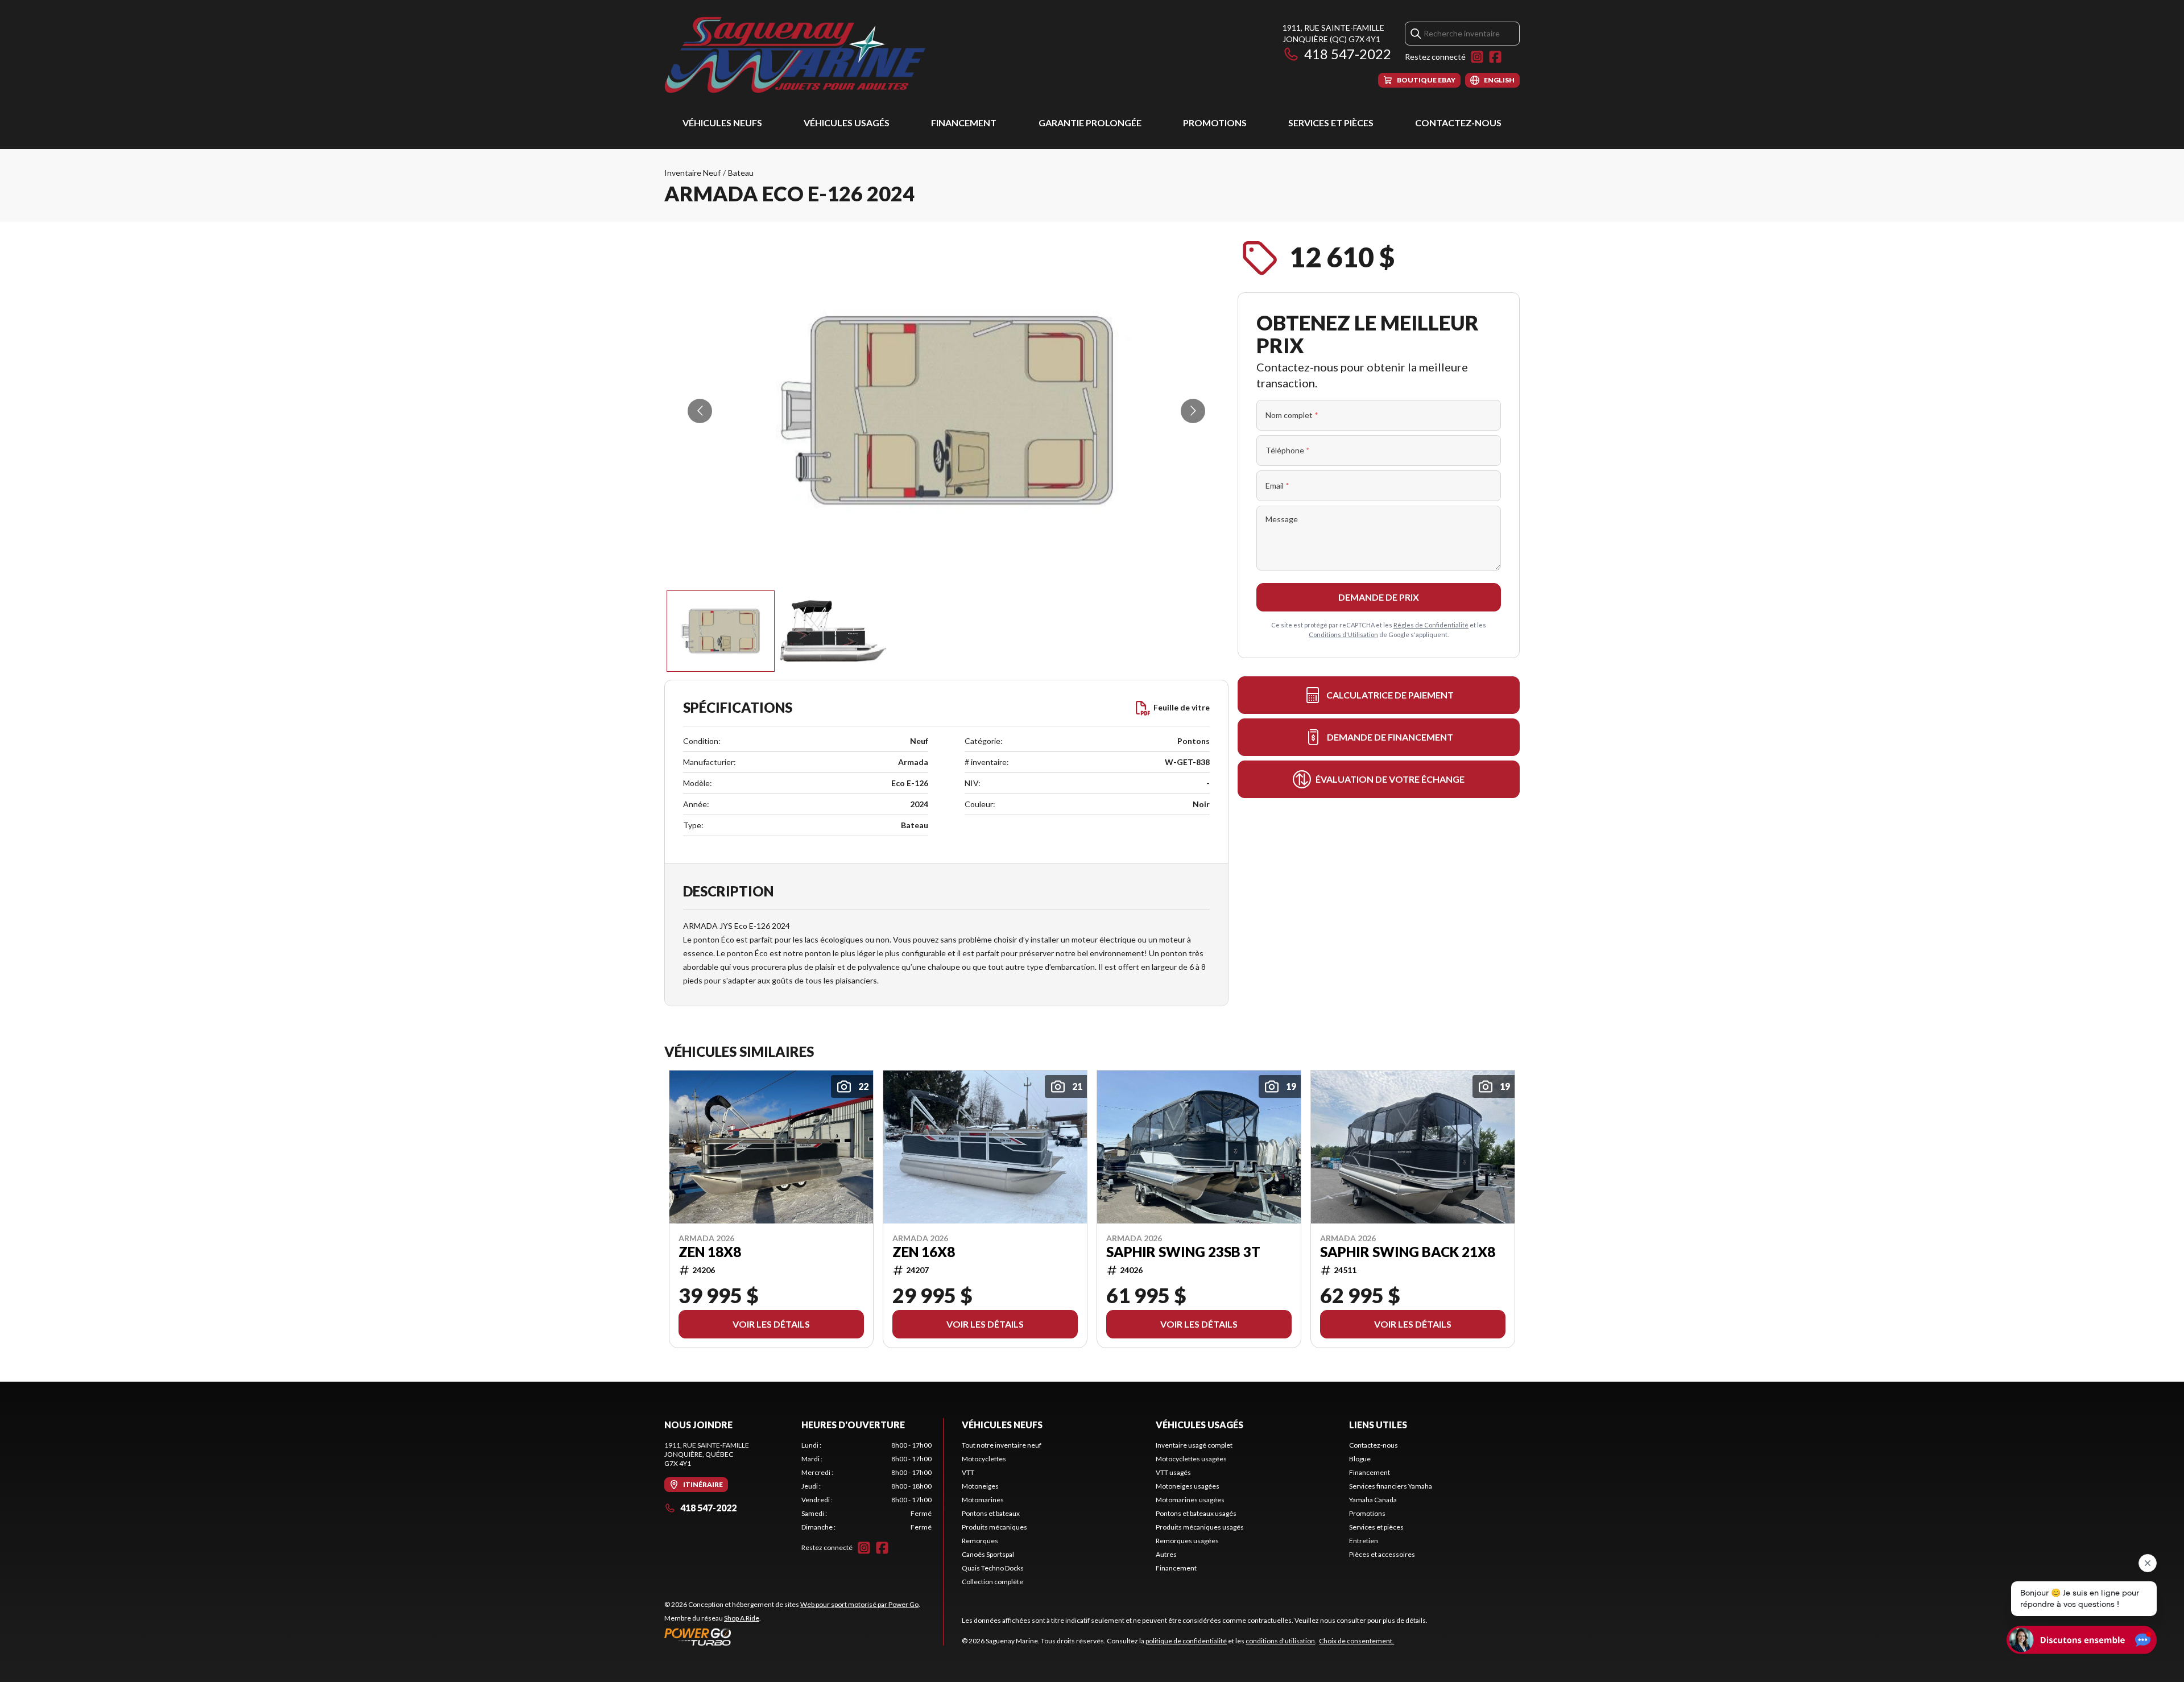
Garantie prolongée (1090, 123)
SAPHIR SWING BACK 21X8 (1408, 1251)
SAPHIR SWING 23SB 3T (1183, 1251)
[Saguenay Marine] (806, 55)
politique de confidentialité (1186, 1641)
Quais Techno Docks (993, 1568)
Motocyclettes (984, 1459)
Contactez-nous (1458, 123)
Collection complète (992, 1582)
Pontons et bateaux (991, 1513)
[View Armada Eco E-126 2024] (721, 631)
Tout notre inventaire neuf (1002, 1445)
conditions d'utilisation (1280, 1641)
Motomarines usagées (1190, 1500)
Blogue (1360, 1459)
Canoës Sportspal (988, 1554)
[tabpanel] (866, 1486)
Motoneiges (980, 1486)
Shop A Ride (742, 1618)
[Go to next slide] (1193, 411)
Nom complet (1292, 415)
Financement (964, 123)
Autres (1166, 1554)
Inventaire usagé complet (1194, 1445)
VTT (968, 1472)
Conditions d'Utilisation (1343, 635)
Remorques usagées (1187, 1541)
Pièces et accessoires (1382, 1554)
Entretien (1364, 1541)
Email (1277, 485)
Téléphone (1288, 450)
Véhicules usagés (847, 123)
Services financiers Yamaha (1391, 1486)
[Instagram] (1477, 57)
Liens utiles (1378, 1425)
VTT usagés (1173, 1472)
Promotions (1215, 123)
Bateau (741, 173)
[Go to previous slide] (700, 411)
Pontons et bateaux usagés (1196, 1513)
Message (1282, 519)
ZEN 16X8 (924, 1251)
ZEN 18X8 (710, 1251)
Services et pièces (1331, 123)
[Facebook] (1495, 57)
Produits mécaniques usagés (1200, 1527)
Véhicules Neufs (722, 123)
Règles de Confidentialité (1431, 625)
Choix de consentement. (1356, 1641)
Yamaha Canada (1373, 1500)
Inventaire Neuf (692, 173)
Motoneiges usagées (1188, 1486)
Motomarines (983, 1500)
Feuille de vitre (1182, 707)
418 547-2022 (1348, 54)
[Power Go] (792, 1636)
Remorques (980, 1541)
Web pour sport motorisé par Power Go (859, 1604)
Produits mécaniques (994, 1527)
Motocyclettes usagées (1191, 1459)
